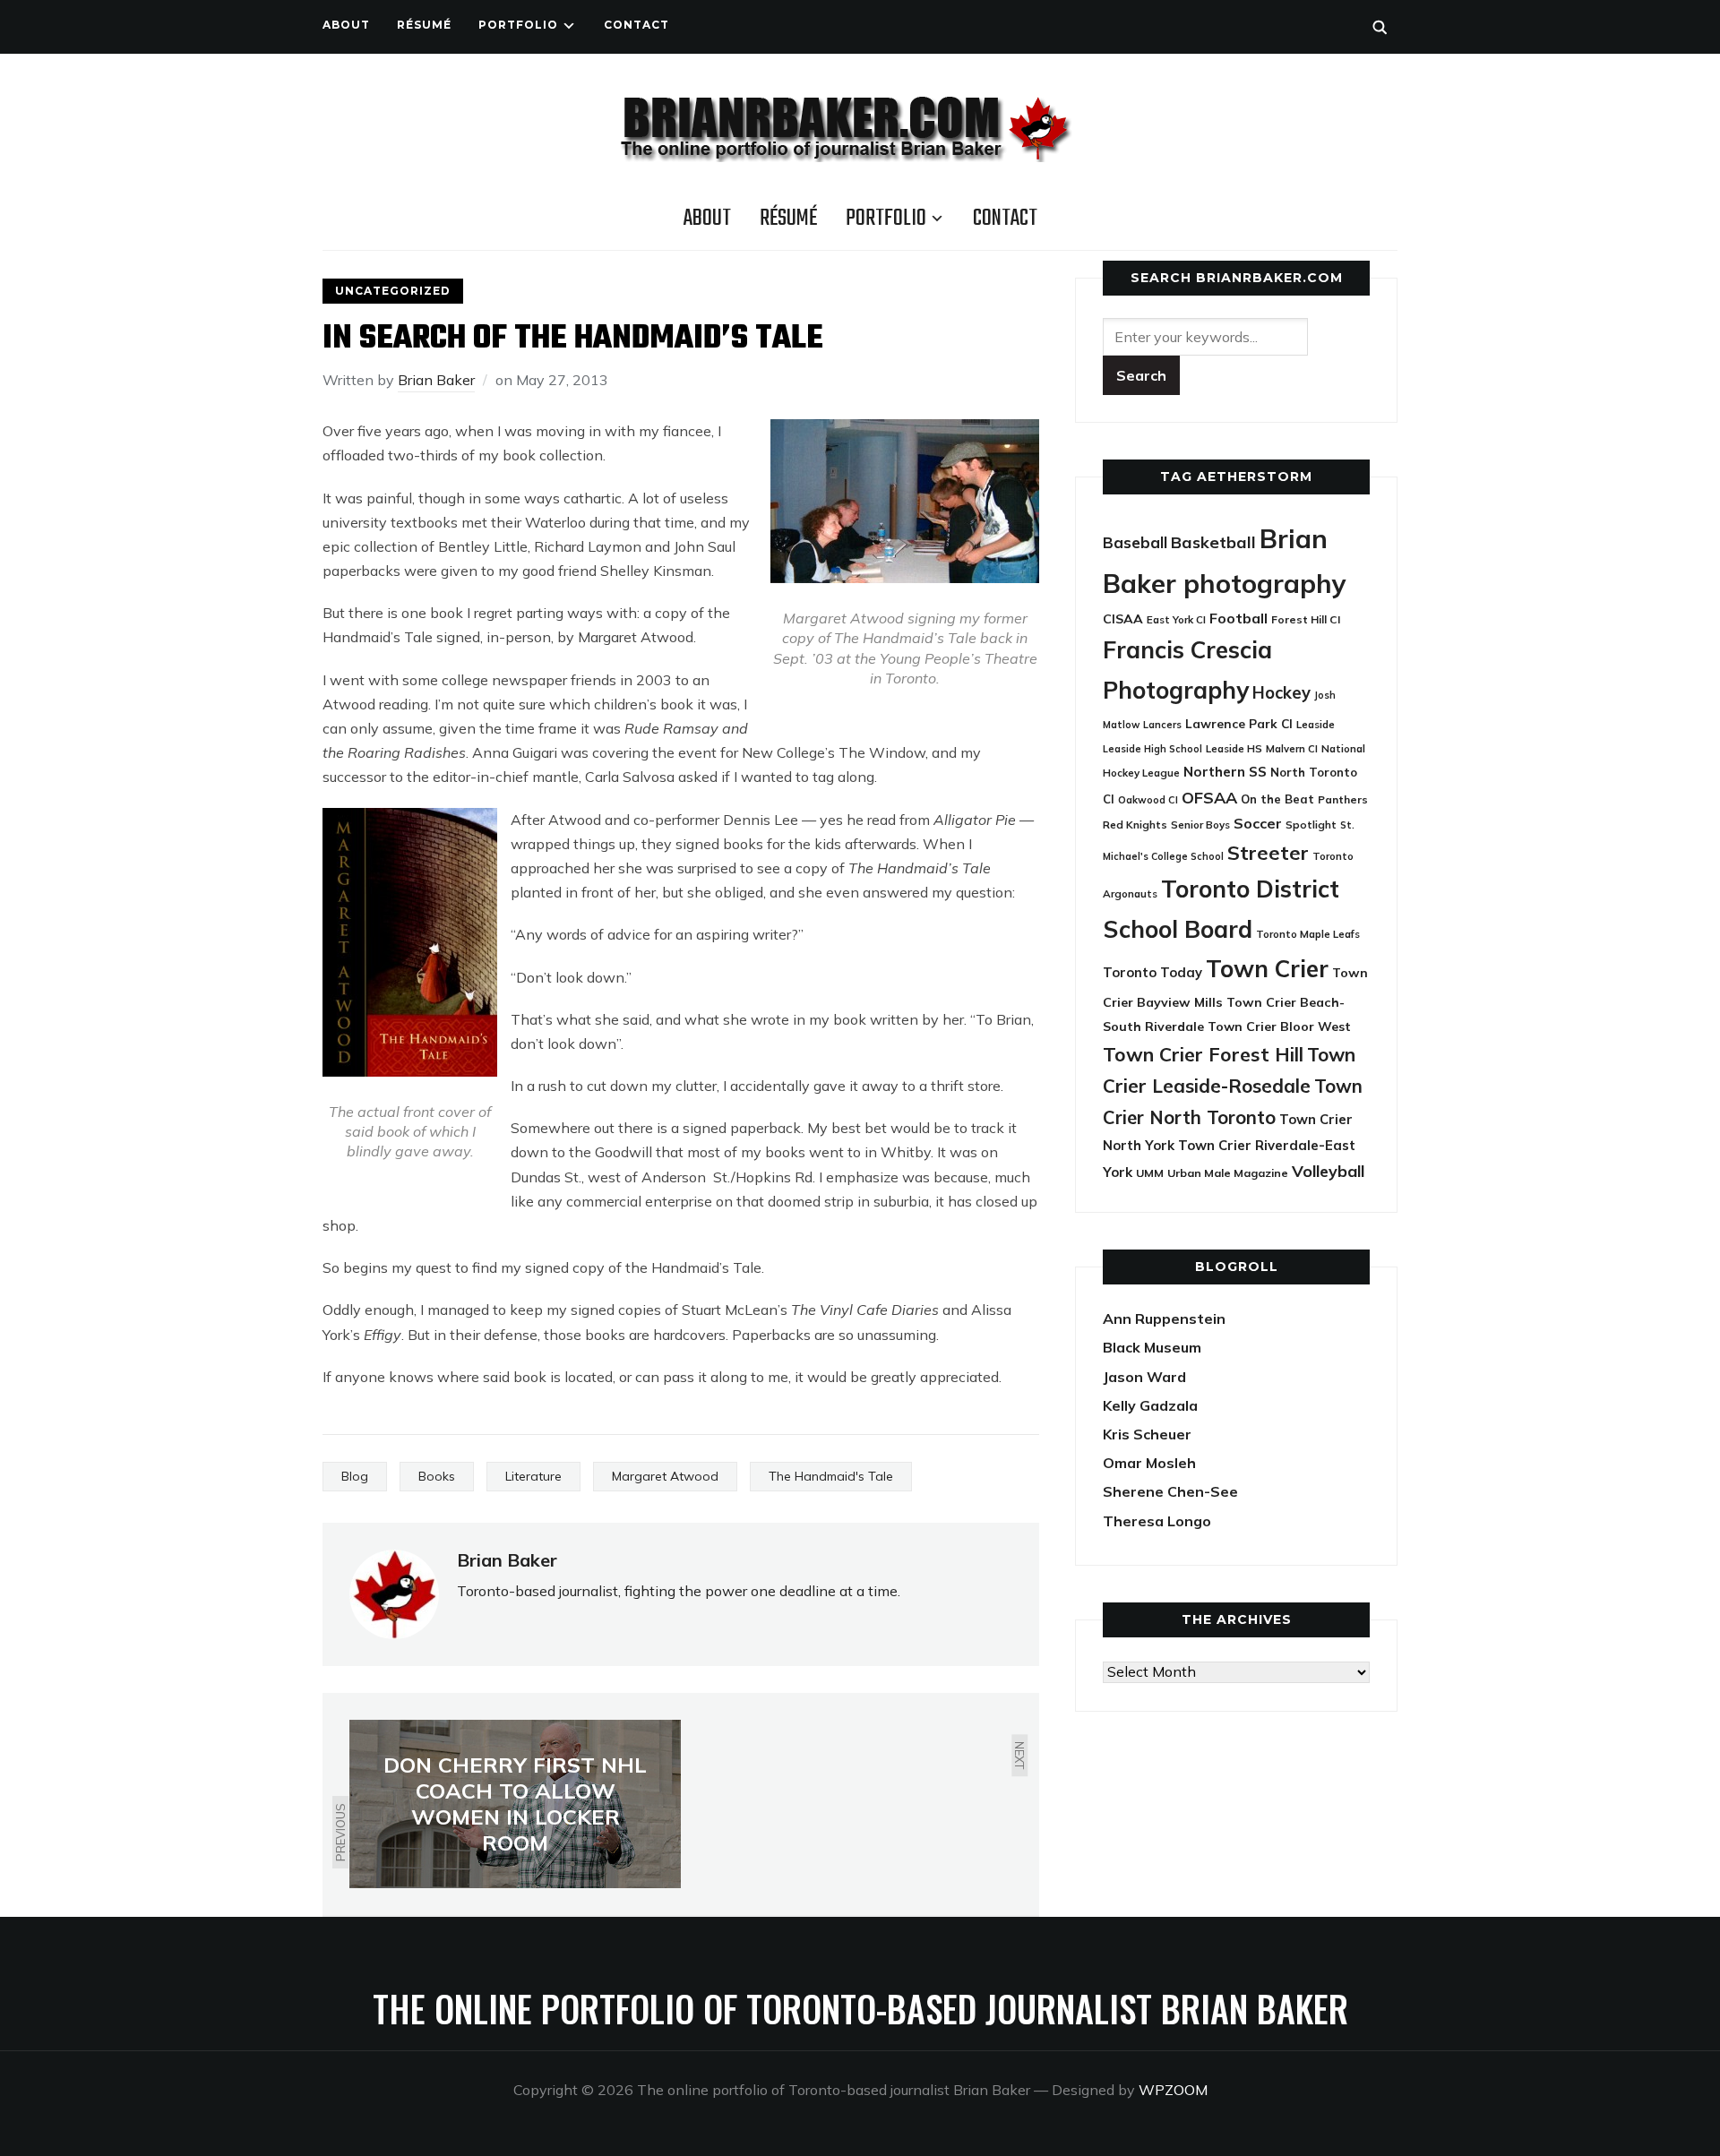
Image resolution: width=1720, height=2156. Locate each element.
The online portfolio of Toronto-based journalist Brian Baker (860, 2008)
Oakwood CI (1148, 800)
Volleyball (1328, 1171)
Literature (533, 1476)
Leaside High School (1152, 749)
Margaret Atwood (665, 1476)
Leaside (1316, 724)
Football (1238, 618)
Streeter (1268, 852)
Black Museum (1152, 1347)
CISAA (1123, 619)
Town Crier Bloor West (1279, 1026)
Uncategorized (393, 291)
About (346, 25)
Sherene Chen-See (1170, 1491)
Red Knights (1135, 825)
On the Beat (1277, 799)
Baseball (1135, 542)
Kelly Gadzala (1150, 1405)
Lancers (1162, 725)
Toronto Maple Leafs (1308, 934)
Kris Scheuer (1147, 1434)
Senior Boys (1200, 825)
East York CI (1176, 619)
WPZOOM (1173, 2090)
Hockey (1281, 693)
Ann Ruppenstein (1164, 1319)
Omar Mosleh (1149, 1463)
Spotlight (1311, 825)
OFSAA (1209, 797)
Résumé (424, 25)
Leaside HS (1234, 748)
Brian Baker (436, 380)
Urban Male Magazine (1228, 1173)
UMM (1150, 1173)
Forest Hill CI (1306, 619)
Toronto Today (1152, 972)
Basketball (1213, 542)
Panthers (1343, 799)
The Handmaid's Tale (831, 1476)
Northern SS (1225, 772)
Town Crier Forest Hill (1203, 1054)
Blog (355, 1476)
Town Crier (1267, 969)
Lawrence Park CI (1239, 723)
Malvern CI (1292, 749)
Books (437, 1476)
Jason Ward (1144, 1377)
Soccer (1258, 823)
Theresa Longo (1157, 1521)
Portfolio (518, 25)
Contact (636, 25)
